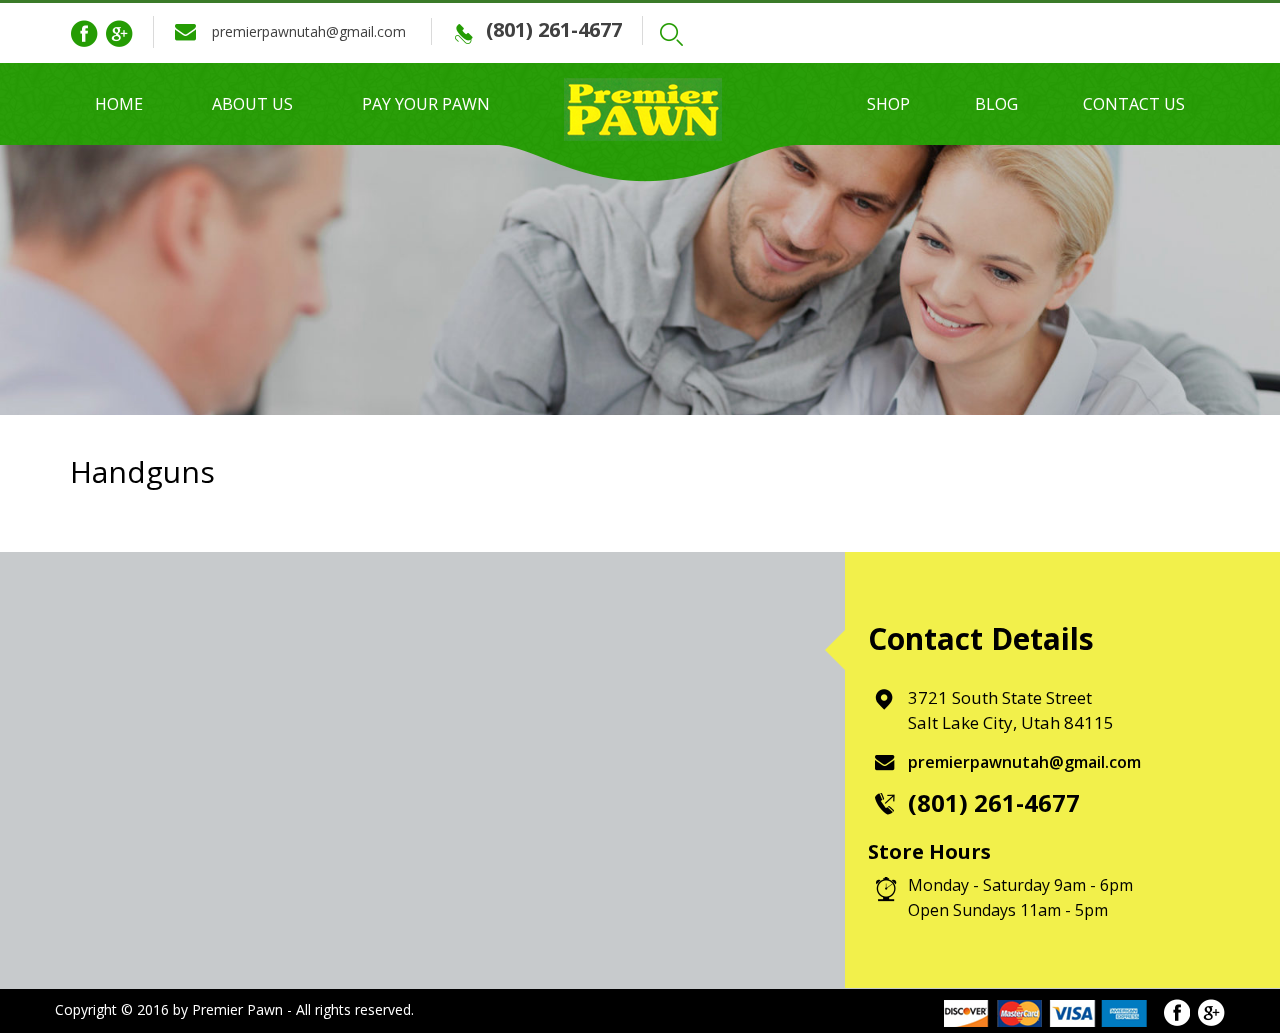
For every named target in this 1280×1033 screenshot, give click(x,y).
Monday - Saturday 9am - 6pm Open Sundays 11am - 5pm (1020, 897)
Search (676, 34)
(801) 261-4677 (554, 29)
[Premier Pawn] (640, 105)
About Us (252, 104)
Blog (996, 104)
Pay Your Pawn (426, 104)
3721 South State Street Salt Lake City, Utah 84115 (1011, 710)
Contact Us (1134, 104)
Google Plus (119, 34)
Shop (888, 104)
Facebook (84, 34)
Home (119, 104)
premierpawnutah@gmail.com (309, 31)
